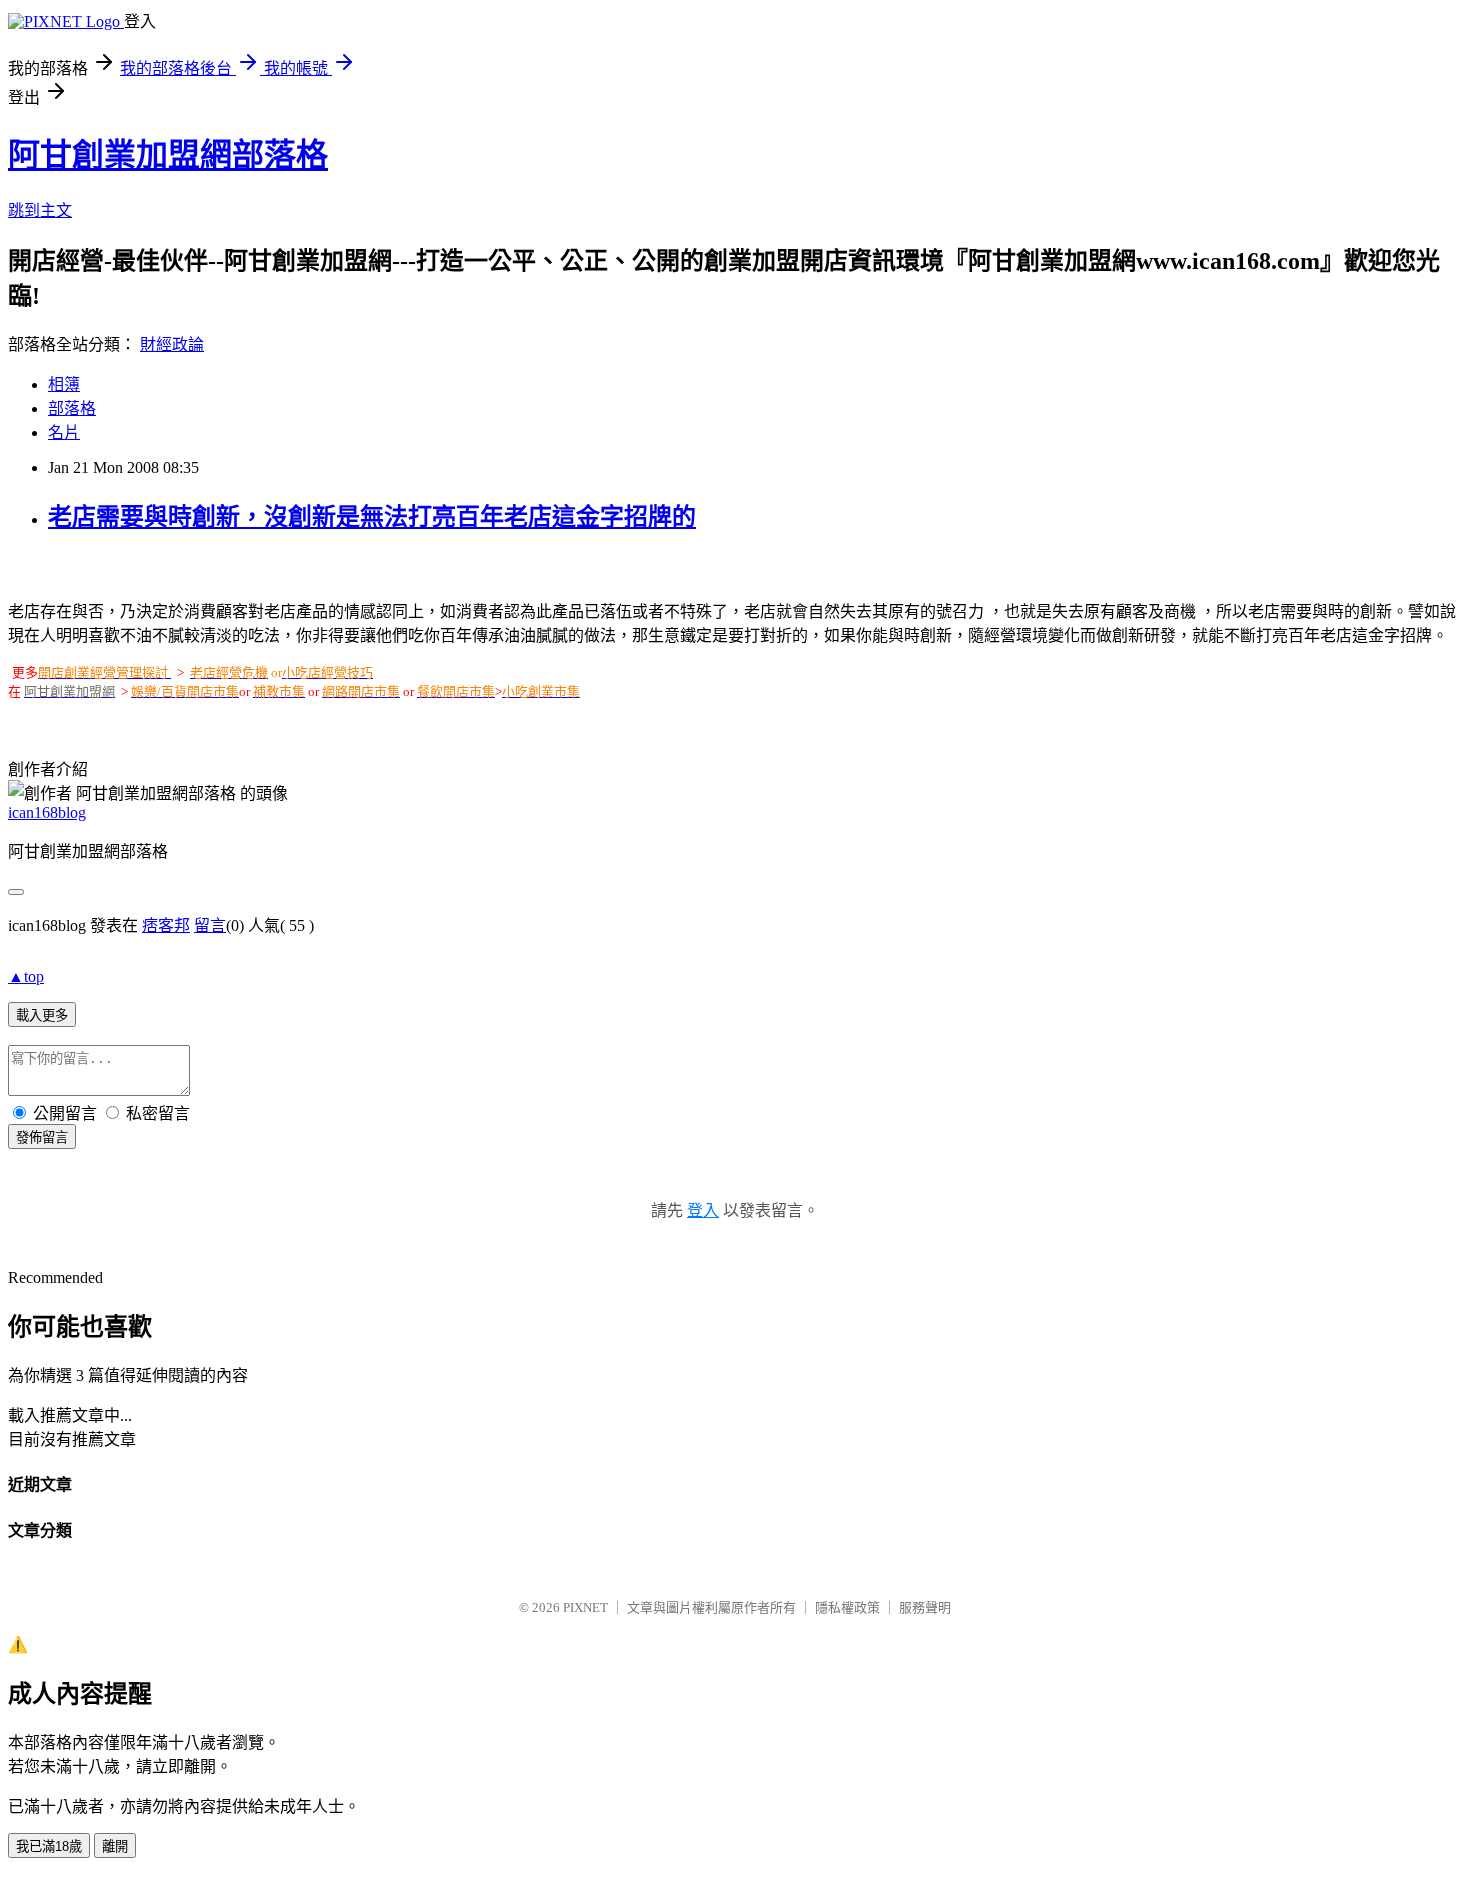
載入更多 (42, 1015)
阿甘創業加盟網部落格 (168, 155)
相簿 (64, 384)
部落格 (72, 408)
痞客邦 (166, 925)
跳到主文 (40, 210)
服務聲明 (925, 1607)
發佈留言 (42, 1137)
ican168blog (47, 812)
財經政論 (172, 344)
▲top (26, 976)
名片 (64, 432)
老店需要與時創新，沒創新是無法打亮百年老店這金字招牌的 (372, 517)
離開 (115, 1846)
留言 (210, 925)
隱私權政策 (847, 1607)
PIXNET (585, 1607)
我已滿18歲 (49, 1846)
